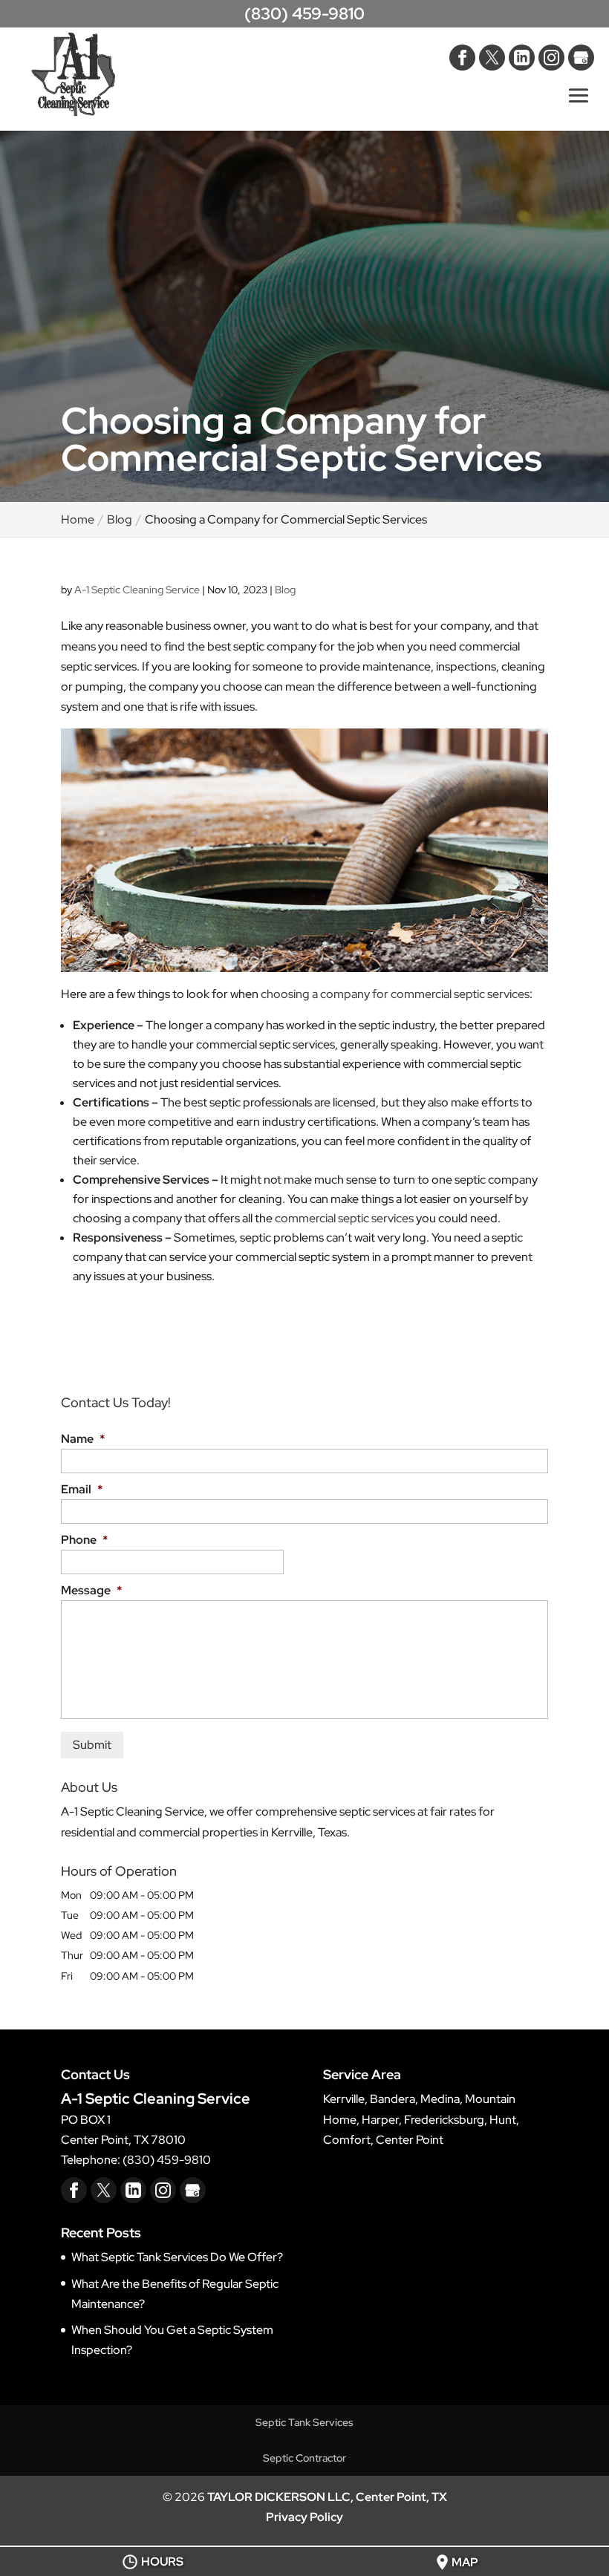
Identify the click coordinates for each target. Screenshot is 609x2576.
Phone (84, 1540)
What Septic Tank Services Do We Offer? (177, 2257)
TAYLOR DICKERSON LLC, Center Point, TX (327, 2497)
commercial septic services (344, 1218)
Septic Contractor (304, 2458)
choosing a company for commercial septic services (395, 994)
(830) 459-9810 (304, 14)
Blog (285, 590)
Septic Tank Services (304, 2422)
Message (91, 1591)
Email (82, 1490)
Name (83, 1439)
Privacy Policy (304, 2517)
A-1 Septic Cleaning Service (137, 590)
